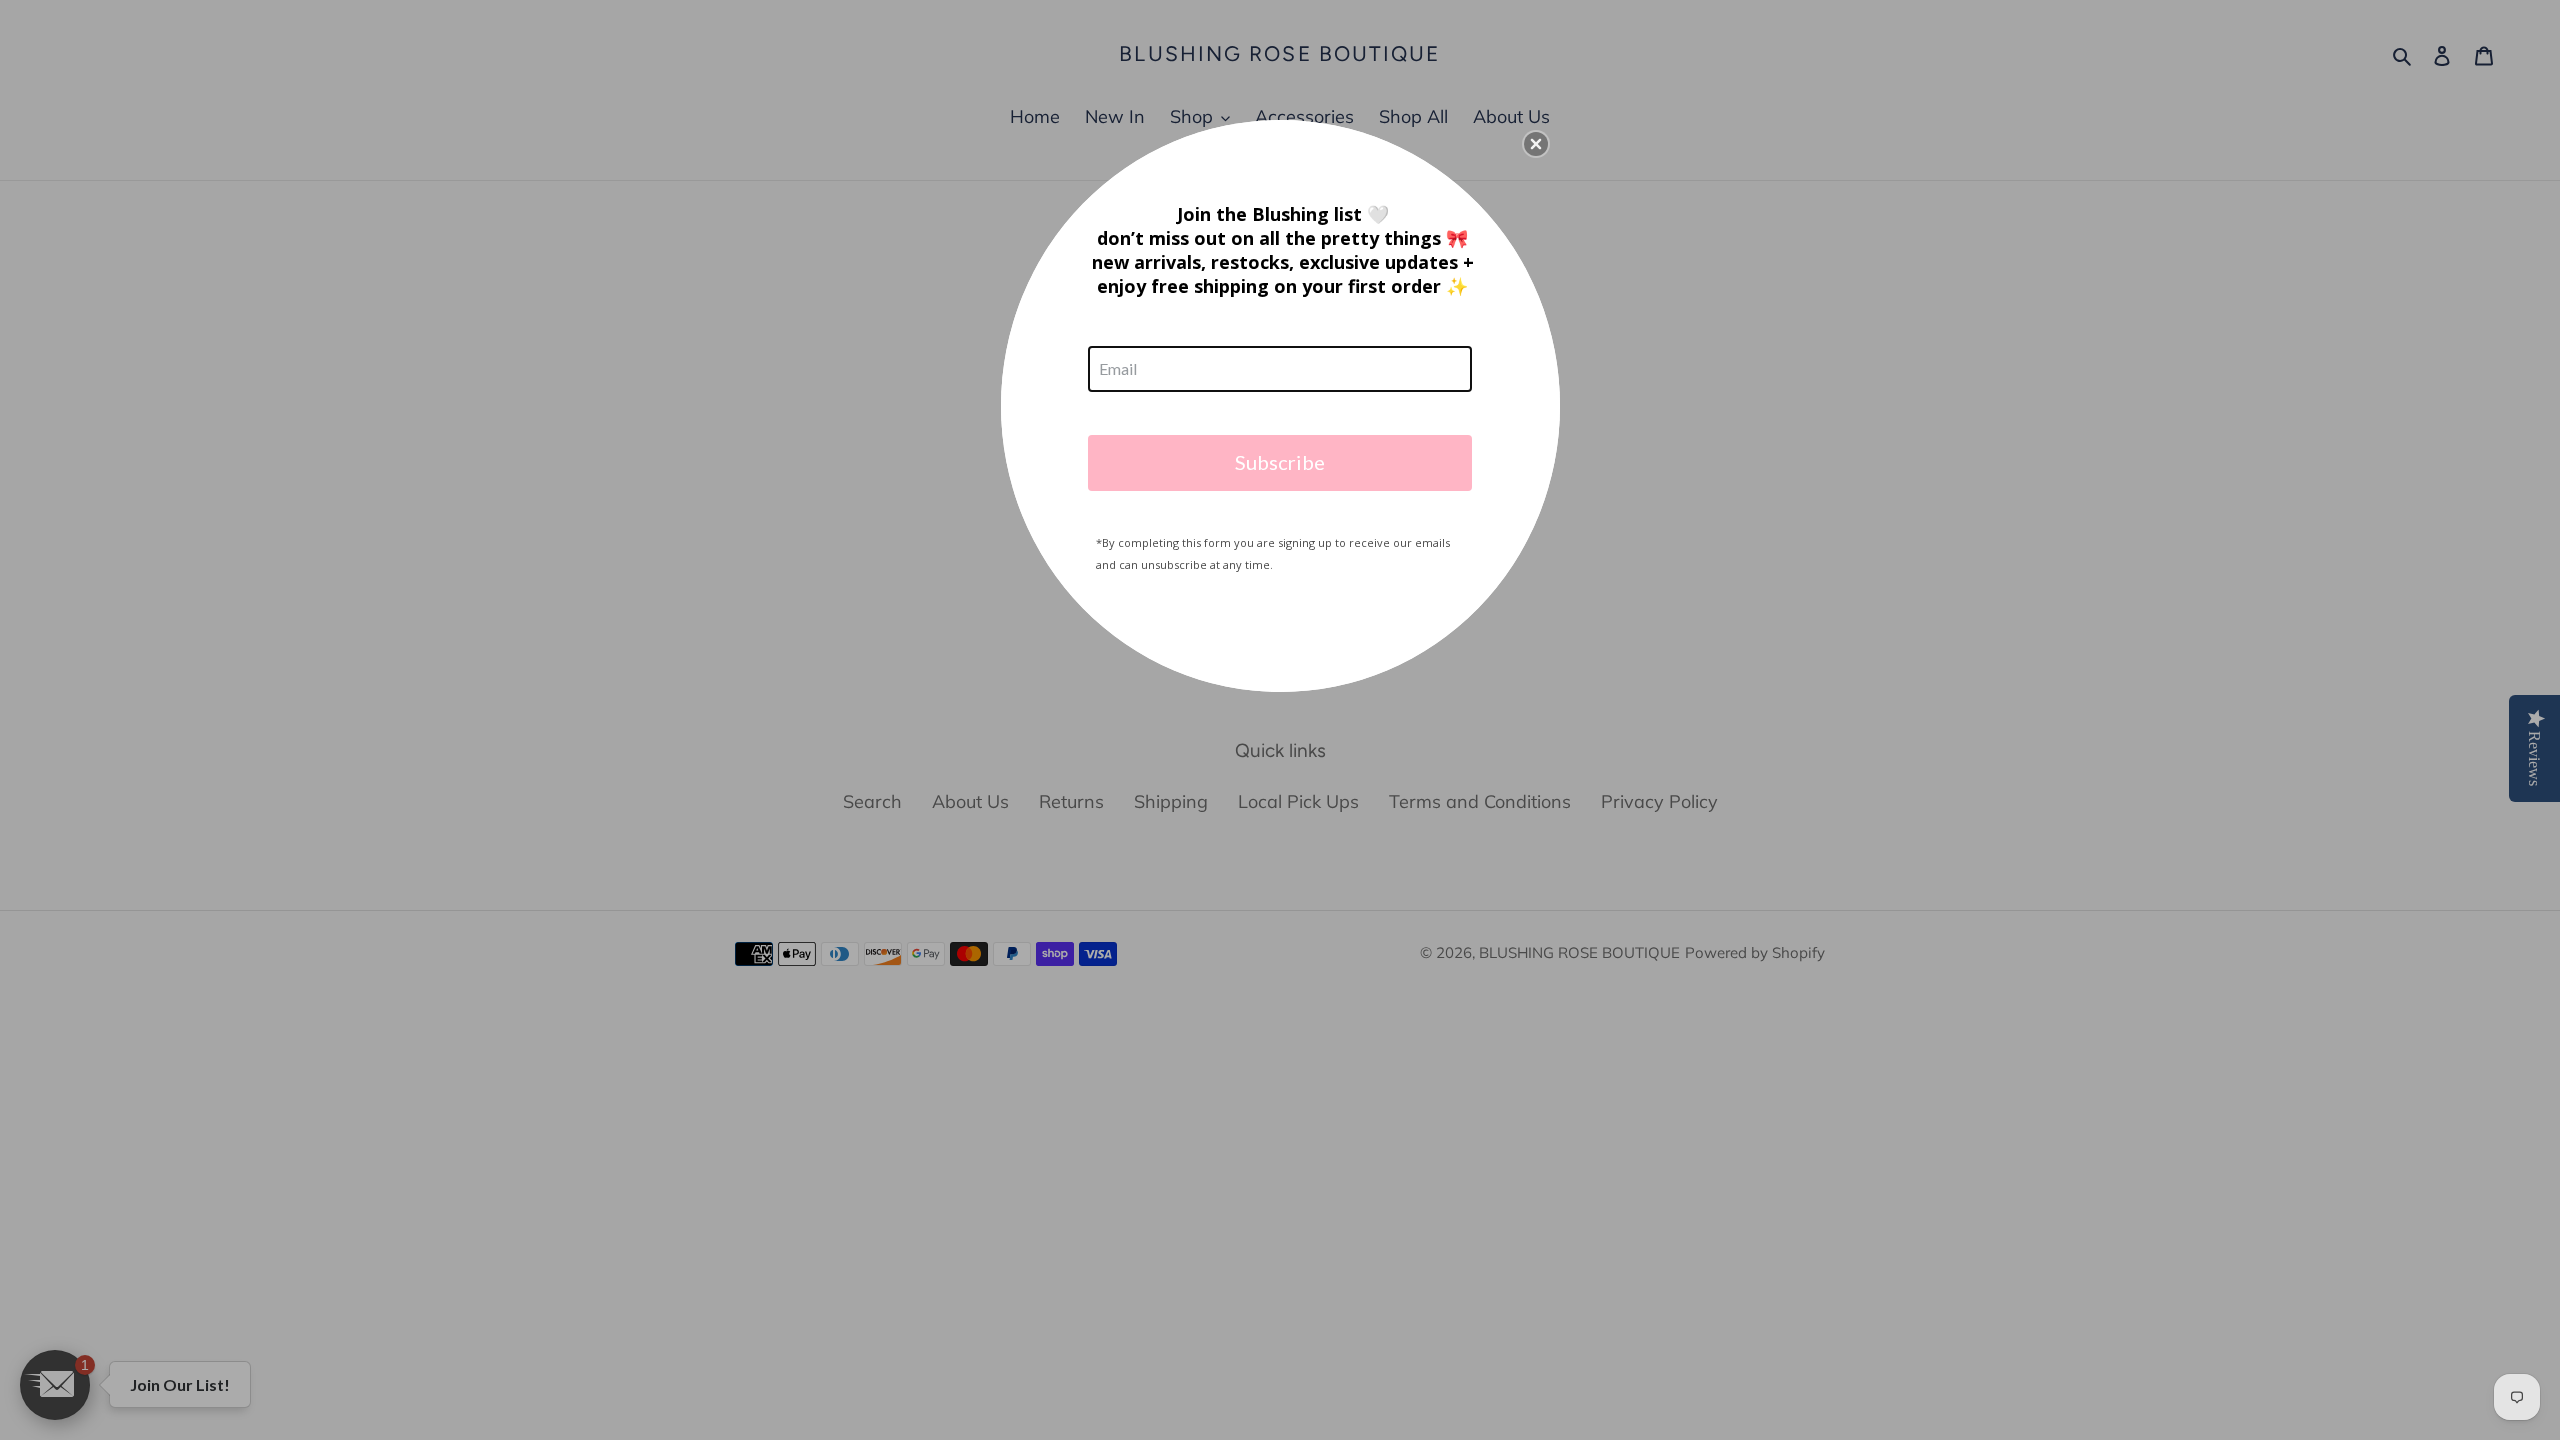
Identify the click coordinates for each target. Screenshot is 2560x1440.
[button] (1536, 144)
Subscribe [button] (1280, 462)
